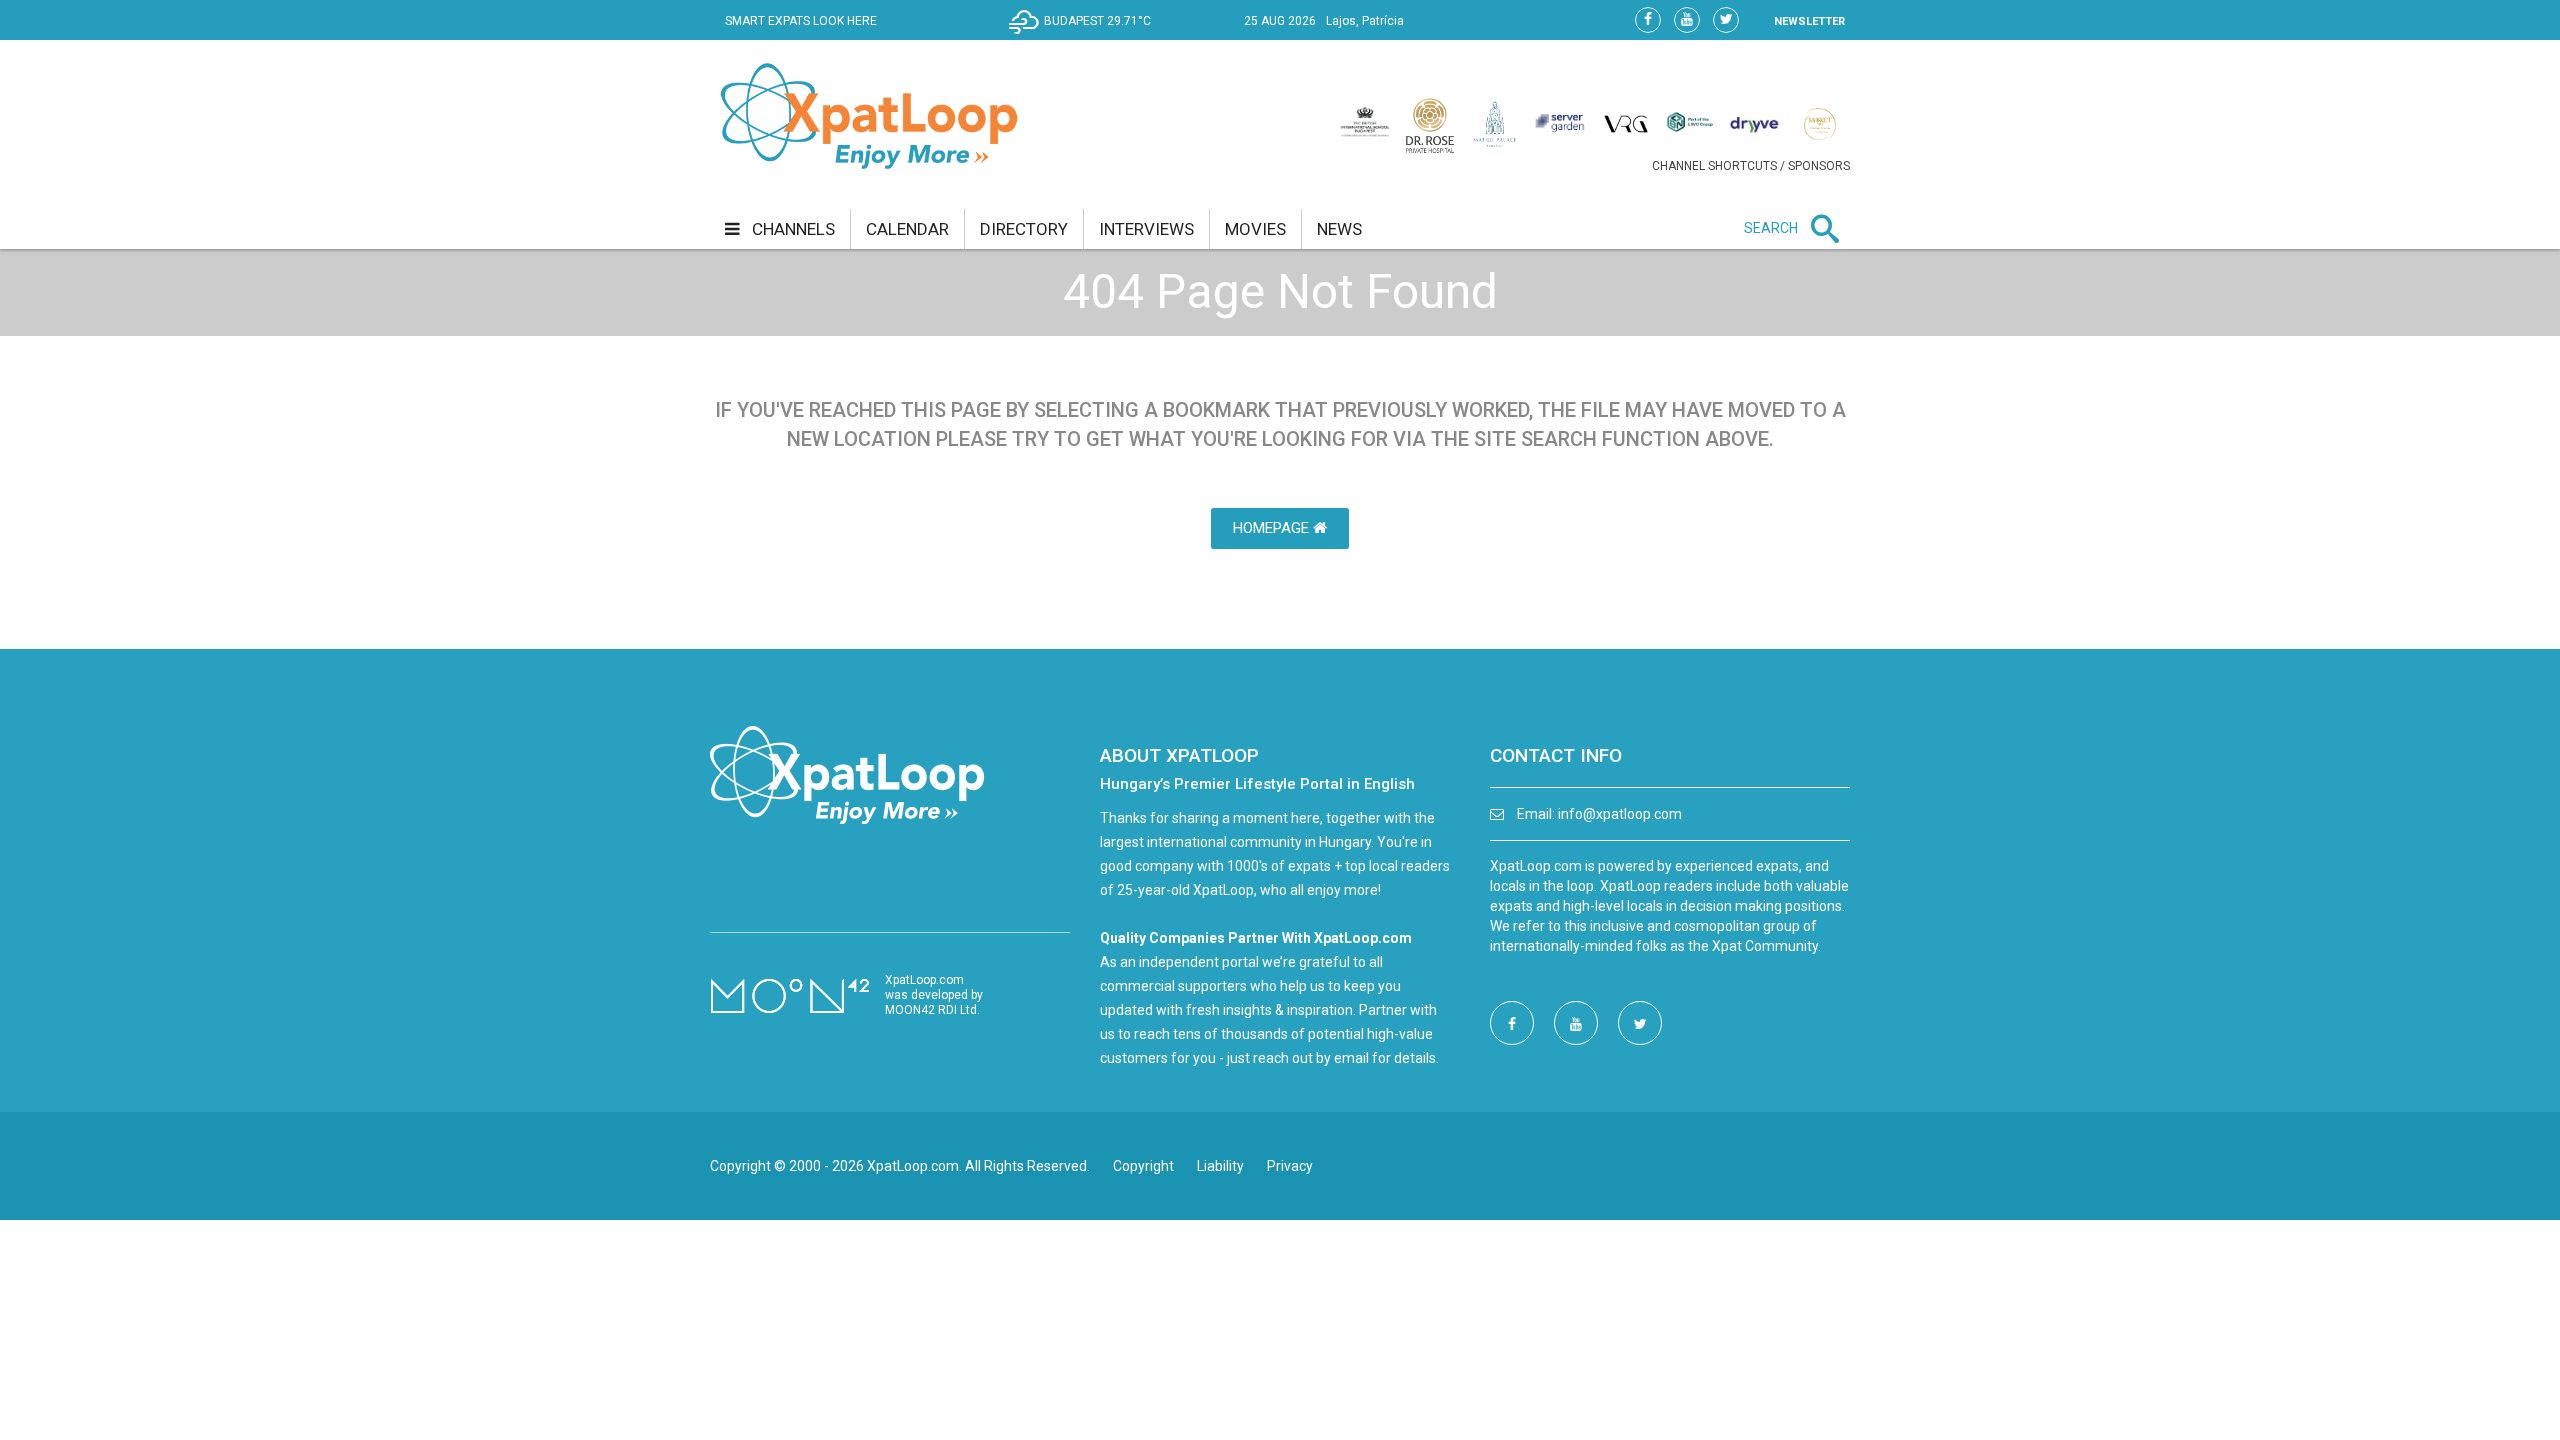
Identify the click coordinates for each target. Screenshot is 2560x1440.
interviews (1146, 229)
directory (1024, 229)
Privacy (1290, 1166)
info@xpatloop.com (1620, 814)
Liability (1220, 1166)
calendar (907, 229)
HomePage (1273, 528)
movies (1255, 229)
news (1339, 229)
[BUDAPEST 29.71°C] (1085, 36)
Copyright (1143, 1166)
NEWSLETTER (1809, 21)
